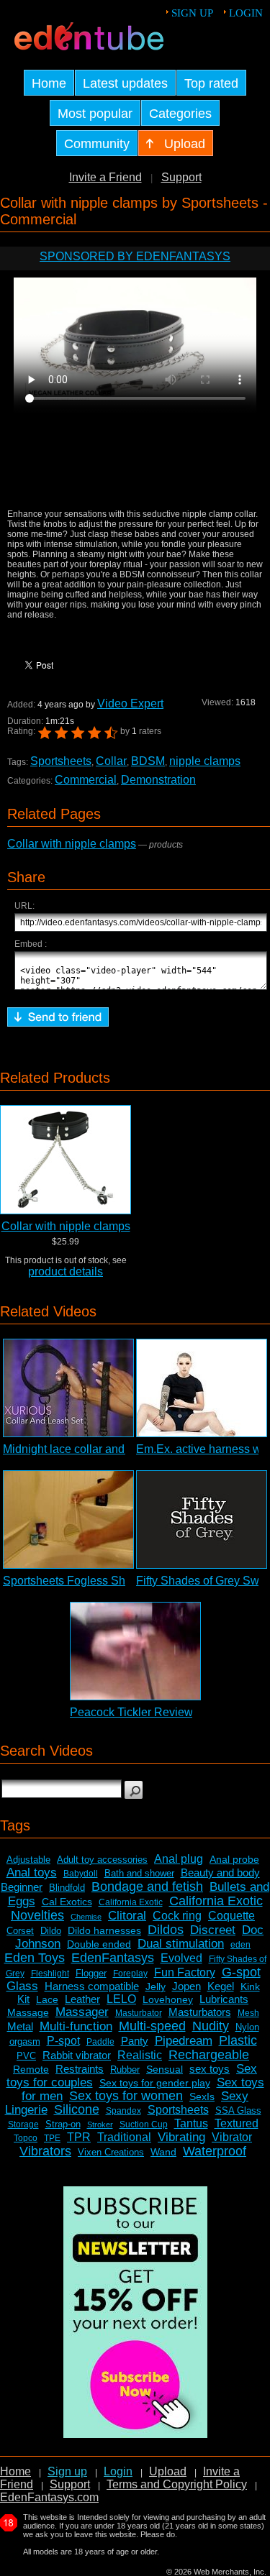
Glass (22, 1986)
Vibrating (181, 2137)
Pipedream (184, 2041)
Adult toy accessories (102, 1860)
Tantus (191, 2123)
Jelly (156, 1986)
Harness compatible (92, 1986)
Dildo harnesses (104, 1930)
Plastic (238, 2040)
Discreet (213, 1930)
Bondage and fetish (147, 1887)
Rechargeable (209, 2055)
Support (181, 177)
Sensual (165, 2069)
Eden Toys (35, 1958)
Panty (135, 2041)
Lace (47, 1999)
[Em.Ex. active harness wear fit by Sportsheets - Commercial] (202, 1388)
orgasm (25, 2041)
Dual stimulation (181, 1944)
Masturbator (139, 2013)
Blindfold (67, 1888)
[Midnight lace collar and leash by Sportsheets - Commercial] (68, 1388)
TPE (52, 2138)
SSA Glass (238, 2110)
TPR (79, 2137)
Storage (23, 2124)
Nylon (247, 2027)
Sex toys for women (126, 2096)
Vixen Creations (111, 2152)
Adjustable (28, 1860)
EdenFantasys (113, 1958)
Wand (163, 2152)
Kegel (221, 1986)
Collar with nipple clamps (72, 844)
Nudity (211, 2026)
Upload (168, 2471)
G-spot (241, 1972)
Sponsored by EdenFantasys (135, 256)
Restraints (80, 2069)
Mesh (248, 2013)
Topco (26, 2138)
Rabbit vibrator (77, 2055)
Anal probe (234, 1859)
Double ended (99, 1944)
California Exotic (131, 1902)
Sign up (192, 13)
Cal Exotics (67, 1902)
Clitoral (127, 1916)
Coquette (231, 1916)
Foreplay (130, 1974)
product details (66, 1271)
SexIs (202, 2096)
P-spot (63, 2041)
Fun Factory (185, 1972)
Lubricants (224, 1999)
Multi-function (76, 2026)
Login (246, 13)
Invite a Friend (105, 177)
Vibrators (45, 2151)
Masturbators (200, 2012)
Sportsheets (61, 761)
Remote (31, 2069)
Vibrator (232, 2137)
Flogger (91, 1973)
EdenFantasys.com (49, 2497)
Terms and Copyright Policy (177, 2484)
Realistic (140, 2055)
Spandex (123, 2111)
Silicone (77, 2109)
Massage (28, 2012)
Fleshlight (50, 1974)
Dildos (166, 1930)
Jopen (186, 1986)
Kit (23, 1999)
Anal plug (179, 1859)
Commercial (86, 780)
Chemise (86, 1917)
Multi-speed (152, 2026)
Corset (20, 1931)
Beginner (22, 1887)
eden (240, 1945)
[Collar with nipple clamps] (66, 1160)
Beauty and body (220, 1873)
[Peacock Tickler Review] (135, 1651)
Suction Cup (144, 2124)
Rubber (125, 2069)
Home (15, 2471)
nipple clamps (205, 761)
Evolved (181, 1958)
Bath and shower (139, 1873)
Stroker (100, 2124)
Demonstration (158, 780)
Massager (82, 2012)
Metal (20, 2026)
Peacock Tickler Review (131, 1712)
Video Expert (130, 703)
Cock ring (177, 1916)
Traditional (124, 2137)
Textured (237, 2123)
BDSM (148, 761)
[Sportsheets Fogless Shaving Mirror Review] (68, 1520)
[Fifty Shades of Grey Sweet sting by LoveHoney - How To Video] (202, 1520)
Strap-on (63, 2124)
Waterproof (215, 2151)
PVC (26, 2056)
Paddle (100, 2042)
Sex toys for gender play (155, 2083)
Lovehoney (168, 1999)
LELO (121, 1999)
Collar (111, 761)
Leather (82, 1999)
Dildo (51, 1931)
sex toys (210, 2069)
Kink (250, 1986)
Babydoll (81, 1874)
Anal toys (32, 1873)
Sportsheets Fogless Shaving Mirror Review (115, 1581)
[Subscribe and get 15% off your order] (135, 2434)
